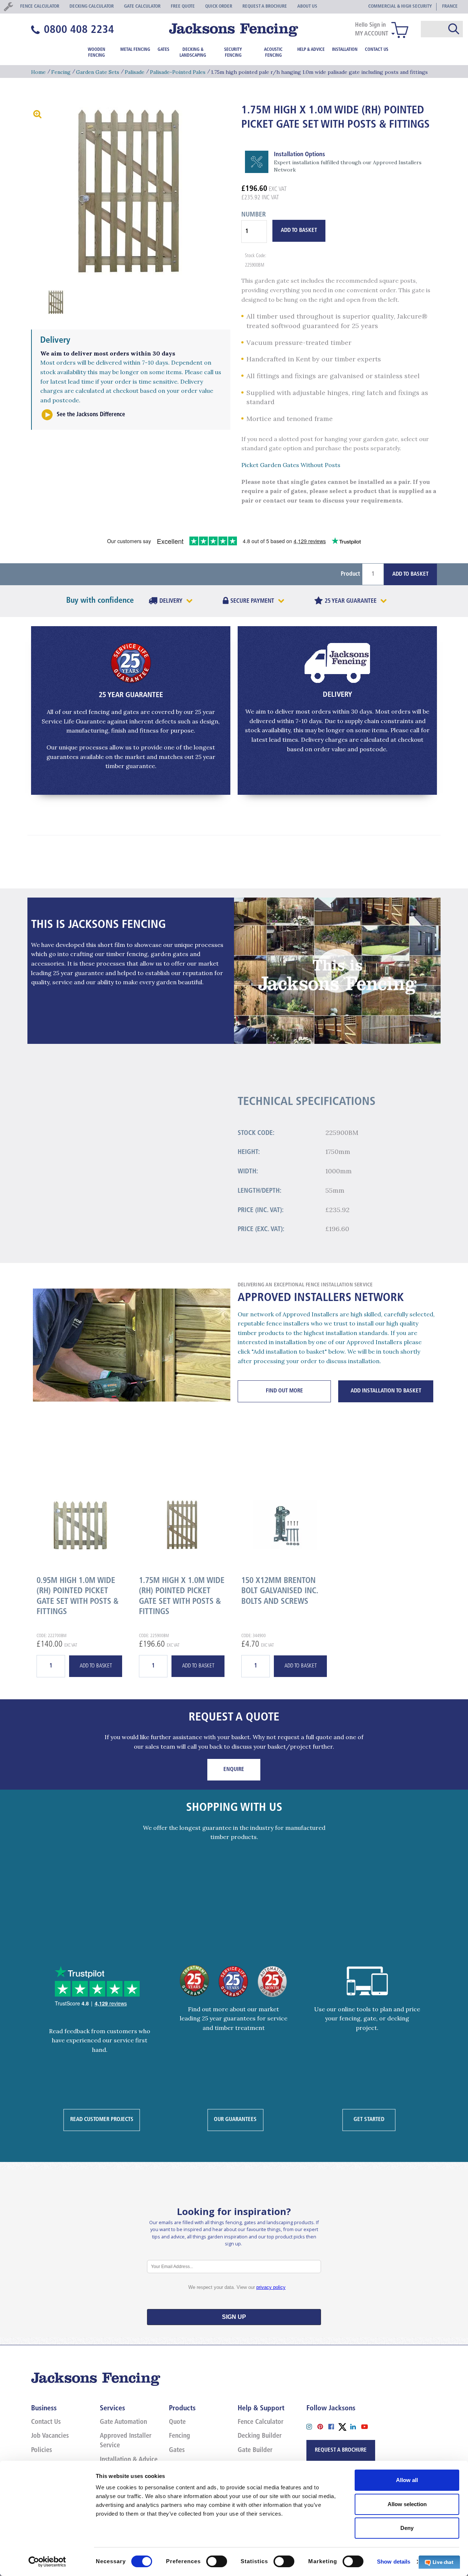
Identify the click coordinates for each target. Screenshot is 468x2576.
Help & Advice (311, 50)
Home (38, 72)
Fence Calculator (261, 2422)
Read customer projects (102, 2120)
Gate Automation (123, 2422)
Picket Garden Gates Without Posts (291, 465)
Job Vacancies (50, 2436)
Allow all (407, 2480)
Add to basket (96, 1666)
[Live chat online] (439, 2562)
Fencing (61, 72)
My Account (372, 34)
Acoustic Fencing (273, 53)
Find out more (284, 1391)
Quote (177, 2422)
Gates (163, 50)
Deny (407, 2528)
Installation (345, 50)
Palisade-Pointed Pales (178, 72)
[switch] (217, 2561)
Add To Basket (299, 231)
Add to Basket (410, 574)
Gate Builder (255, 2451)
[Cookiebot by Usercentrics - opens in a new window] (47, 2562)
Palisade (135, 72)
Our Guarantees (235, 2120)
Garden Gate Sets (98, 72)
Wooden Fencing (97, 53)
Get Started (369, 2120)
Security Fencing (233, 53)
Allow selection (407, 2504)
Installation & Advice (129, 2460)
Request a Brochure (341, 2450)
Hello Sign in (370, 25)
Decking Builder (260, 2436)
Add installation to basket (386, 1391)
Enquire (234, 1770)
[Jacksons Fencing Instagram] (312, 2426)
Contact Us (377, 50)
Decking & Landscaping (193, 53)
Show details (394, 2562)
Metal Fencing (135, 50)
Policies (41, 2451)
